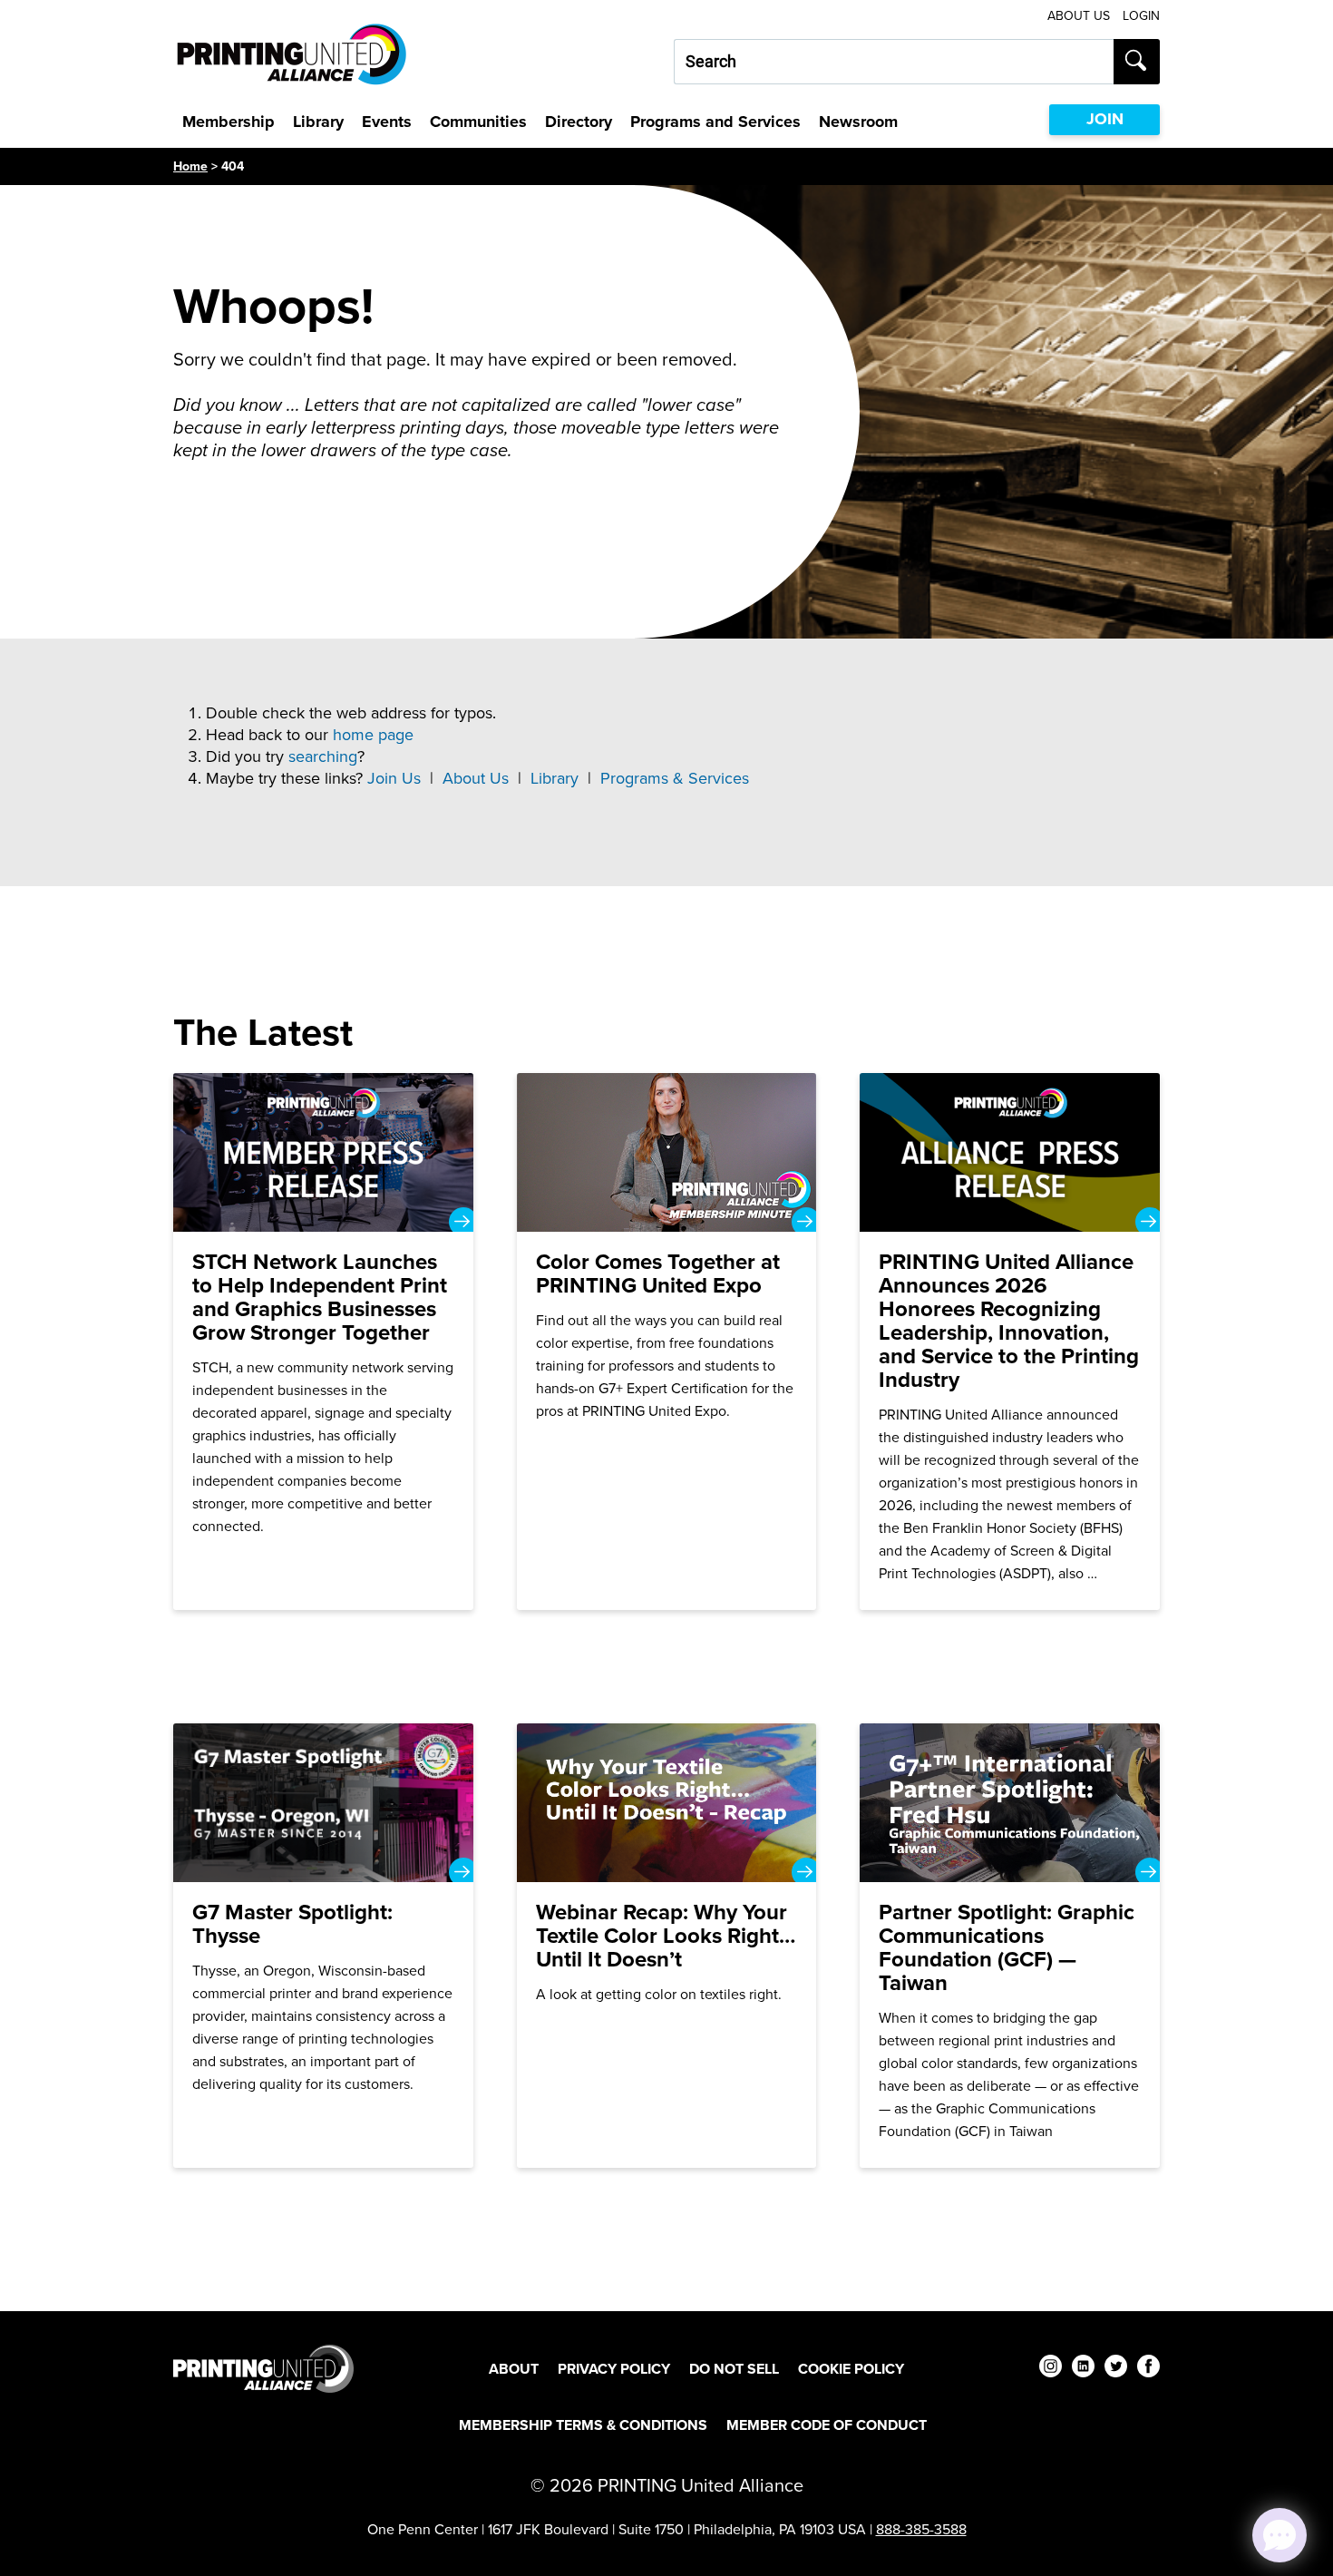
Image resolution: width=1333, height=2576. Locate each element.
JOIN (1105, 119)
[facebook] (1148, 2369)
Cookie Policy (851, 2369)
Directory (579, 122)
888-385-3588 (921, 2529)
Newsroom (858, 122)
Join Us (394, 778)
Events (387, 122)
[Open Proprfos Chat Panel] (1279, 2535)
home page (373, 735)
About (514, 2369)
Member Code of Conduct (827, 2425)
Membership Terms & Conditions (583, 2425)
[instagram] (1051, 2369)
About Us (1079, 16)
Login (1141, 16)
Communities (478, 122)
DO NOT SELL (734, 2369)
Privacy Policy (614, 2369)
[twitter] (1116, 2369)
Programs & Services (675, 778)
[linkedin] (1083, 2369)
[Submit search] (1137, 62)
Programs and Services (715, 122)
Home (190, 166)
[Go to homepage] (263, 2369)
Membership (229, 122)
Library (318, 122)
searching (323, 756)
